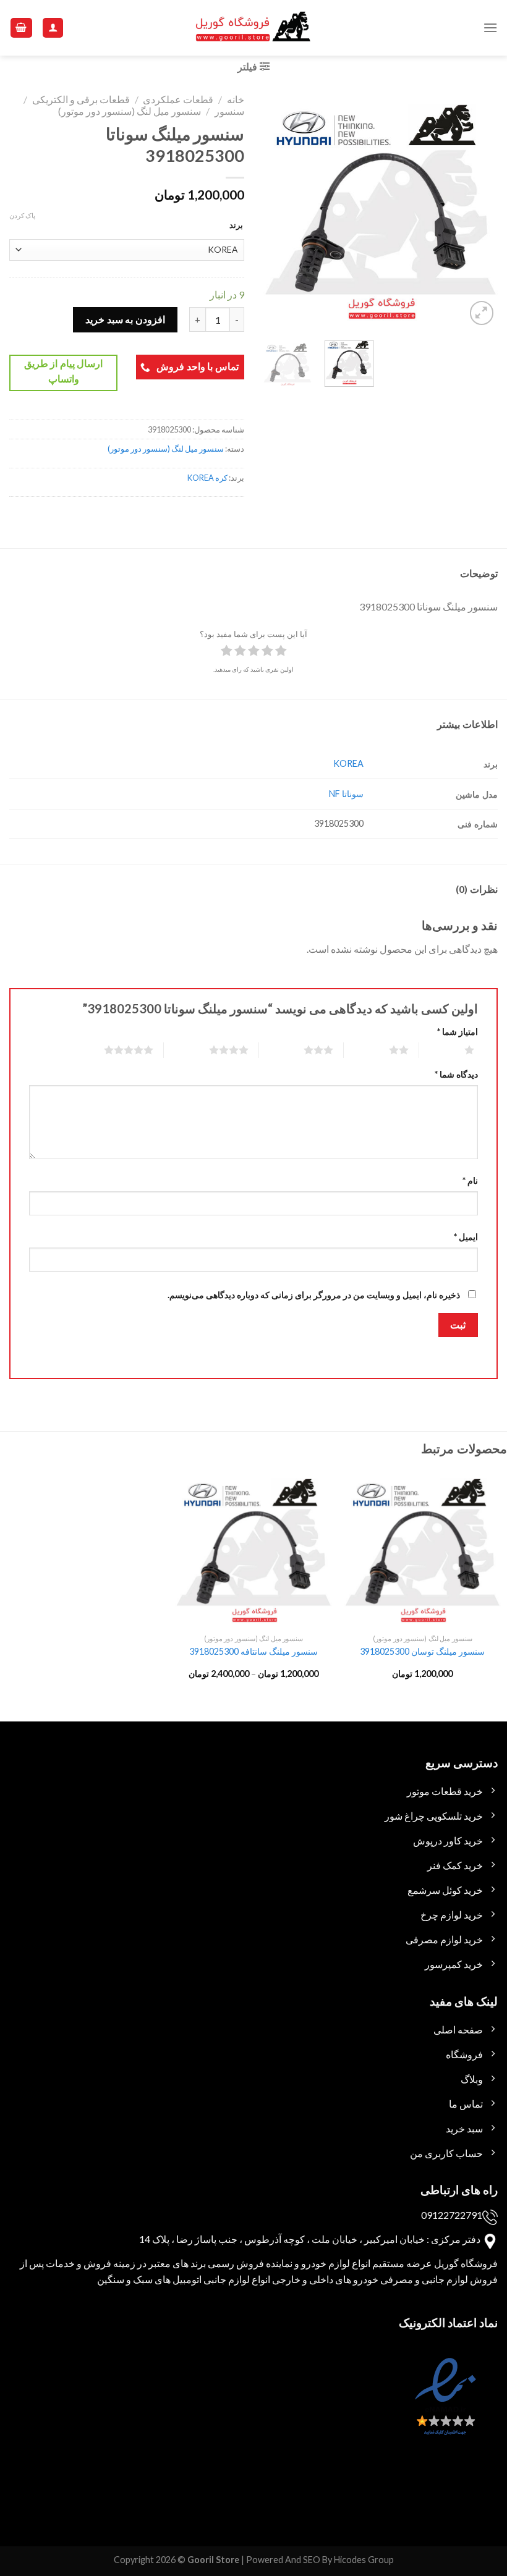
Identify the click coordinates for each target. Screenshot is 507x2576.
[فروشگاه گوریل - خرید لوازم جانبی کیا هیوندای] (253, 28)
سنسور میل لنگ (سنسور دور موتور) (130, 111)
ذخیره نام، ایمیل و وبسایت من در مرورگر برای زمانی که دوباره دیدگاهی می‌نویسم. (314, 1295)
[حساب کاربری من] (53, 28)
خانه (236, 99)
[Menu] (490, 27)
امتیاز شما (458, 1032)
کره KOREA (207, 478)
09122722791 (452, 2215)
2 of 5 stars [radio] (384, 1050)
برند (236, 225)
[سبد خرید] (22, 28)
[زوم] (482, 313)
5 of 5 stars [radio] (113, 1050)
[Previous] (477, 211)
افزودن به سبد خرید (125, 319)
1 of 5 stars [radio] (454, 1050)
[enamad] (444, 2408)
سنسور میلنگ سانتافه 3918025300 (253, 1651)
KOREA (348, 763)
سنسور (229, 111)
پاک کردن (22, 215)
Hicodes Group (364, 2560)
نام (470, 1180)
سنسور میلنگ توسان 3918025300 (422, 1651)
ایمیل (466, 1237)
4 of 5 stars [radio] (214, 1050)
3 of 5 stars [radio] (303, 1050)
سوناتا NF (346, 794)
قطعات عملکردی (178, 99)
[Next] (274, 211)
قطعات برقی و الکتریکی (81, 99)
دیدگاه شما (456, 1074)
